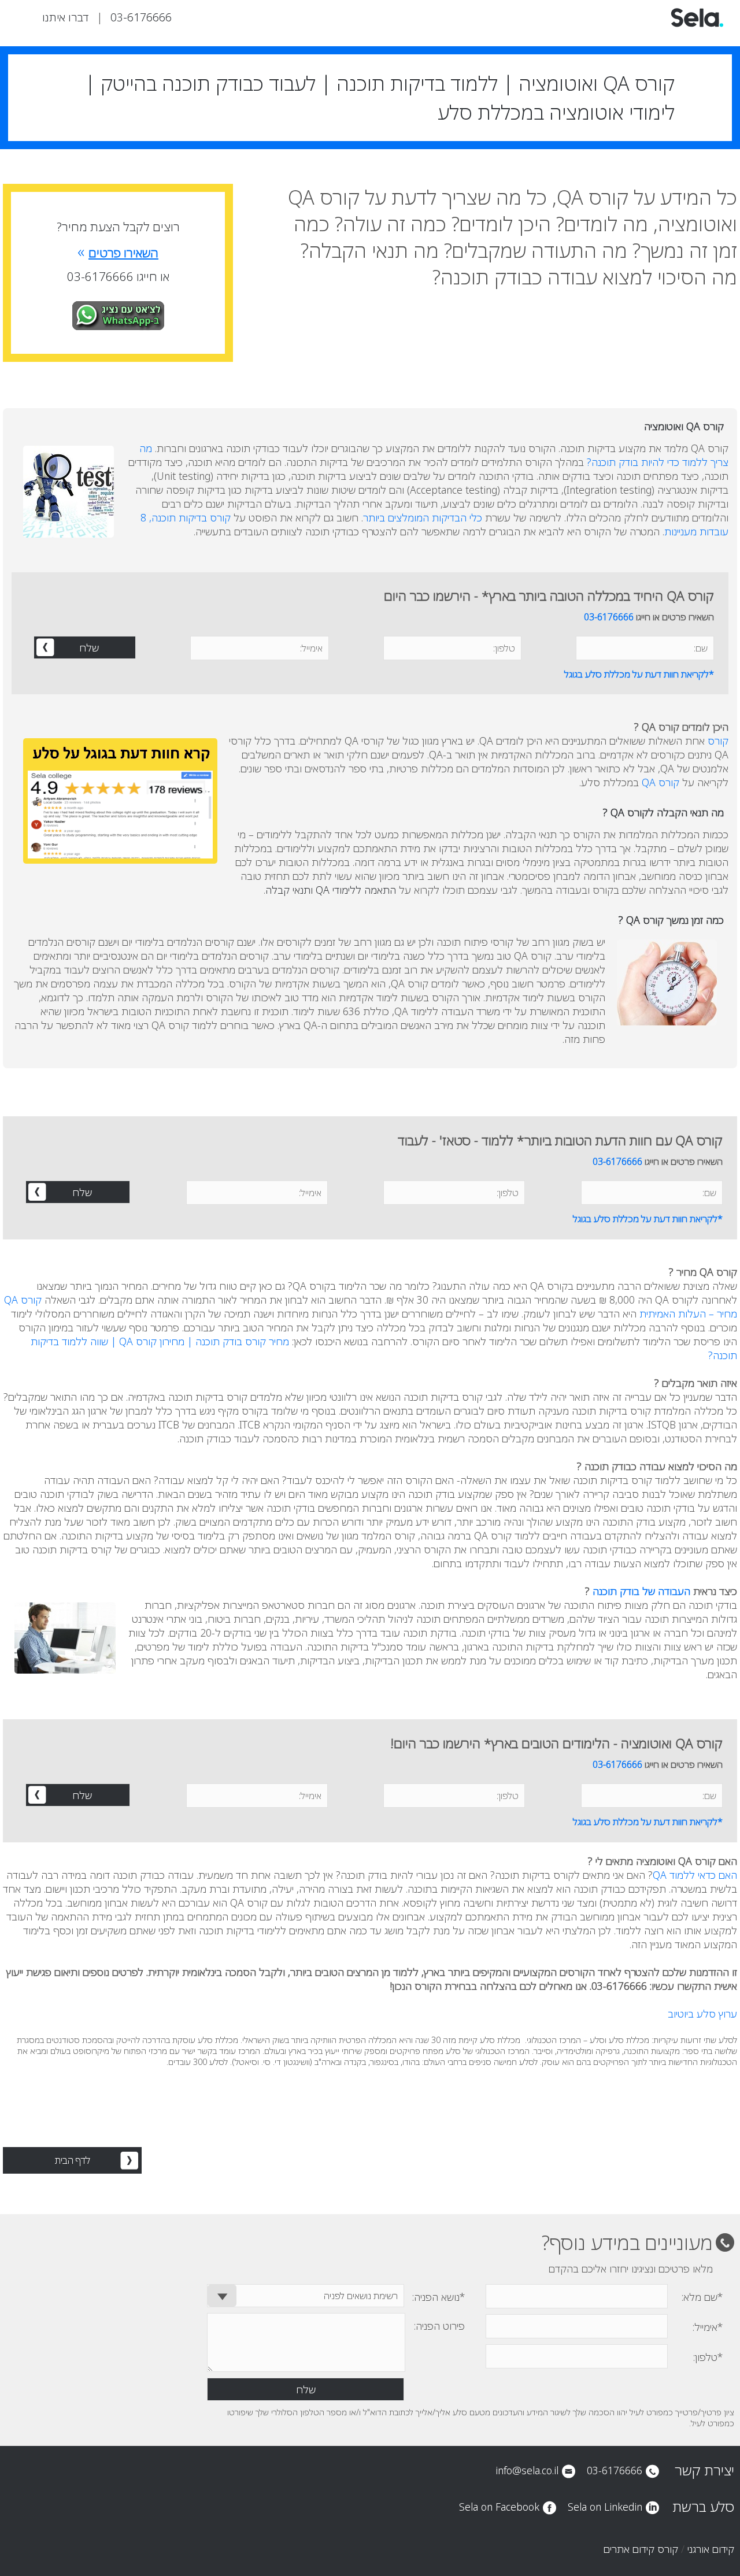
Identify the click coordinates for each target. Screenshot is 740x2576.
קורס (717, 741)
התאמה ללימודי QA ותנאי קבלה (331, 890)
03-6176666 (141, 17)
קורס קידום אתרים (641, 2549)
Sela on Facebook (499, 2507)
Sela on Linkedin (605, 2507)
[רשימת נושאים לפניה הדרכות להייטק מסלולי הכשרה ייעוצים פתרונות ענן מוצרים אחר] (306, 2296)
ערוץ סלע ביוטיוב (702, 2014)
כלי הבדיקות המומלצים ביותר (423, 517)
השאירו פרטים (118, 253)
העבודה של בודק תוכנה (641, 1591)
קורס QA (661, 782)
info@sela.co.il (527, 2470)
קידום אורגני (711, 2549)
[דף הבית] (697, 25)
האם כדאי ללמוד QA (695, 1875)
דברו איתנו (65, 17)
